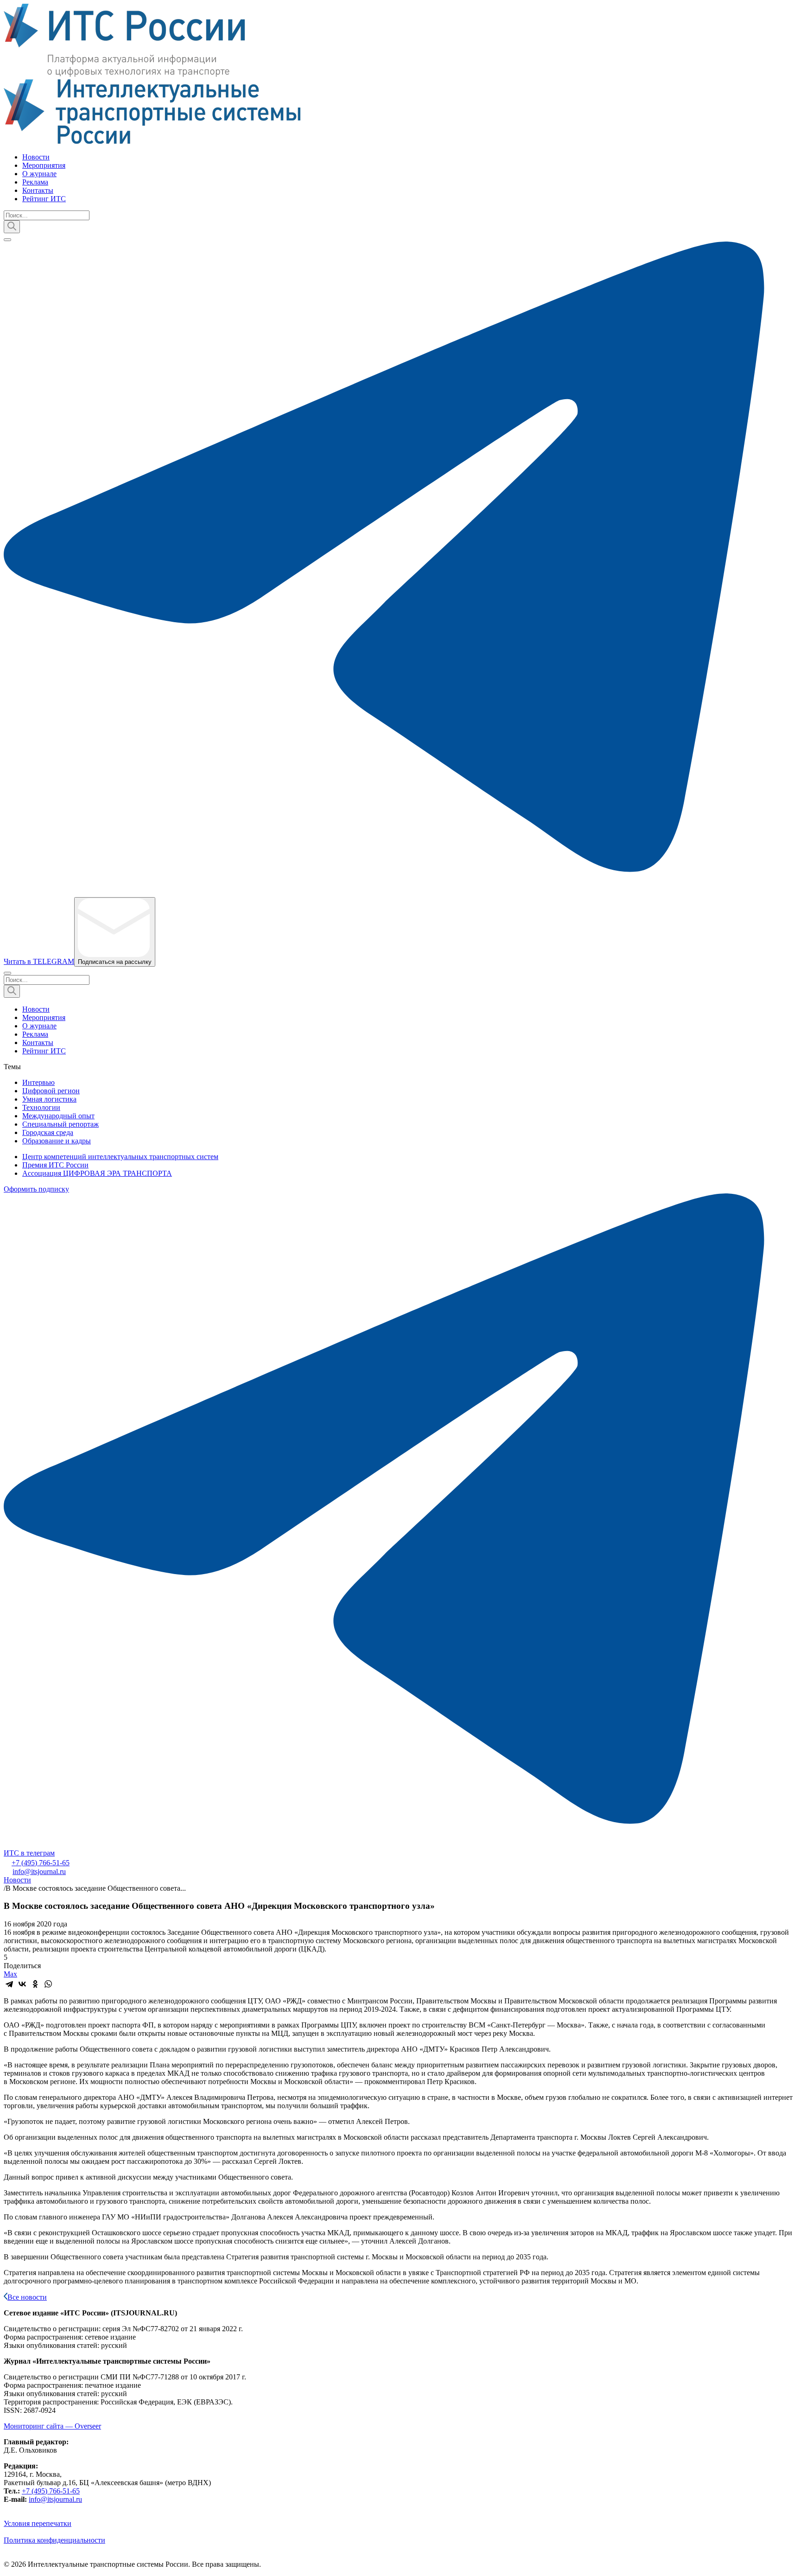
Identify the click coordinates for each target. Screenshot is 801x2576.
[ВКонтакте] (22, 1984)
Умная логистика (49, 1099)
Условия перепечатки (38, 2523)
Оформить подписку (36, 1189)
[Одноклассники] (35, 1984)
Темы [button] (12, 1067)
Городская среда (48, 1132)
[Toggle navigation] (7, 240)
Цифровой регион (51, 1091)
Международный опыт (58, 1116)
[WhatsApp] (48, 1984)
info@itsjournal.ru (39, 1871)
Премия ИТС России (55, 1165)
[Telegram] (9, 1984)
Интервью (38, 1082)
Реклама (35, 182)
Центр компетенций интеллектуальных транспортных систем (120, 1157)
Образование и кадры (57, 1141)
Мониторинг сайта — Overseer (52, 2426)
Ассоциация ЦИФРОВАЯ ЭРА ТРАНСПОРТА (97, 1173)
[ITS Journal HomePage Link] (400, 75)
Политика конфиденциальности (54, 2540)
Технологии (41, 1107)
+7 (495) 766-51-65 (41, 1863)
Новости (36, 157)
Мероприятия (44, 165)
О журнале (39, 174)
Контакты (38, 190)
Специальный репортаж (60, 1124)
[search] (12, 227)
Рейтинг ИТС (44, 199)
